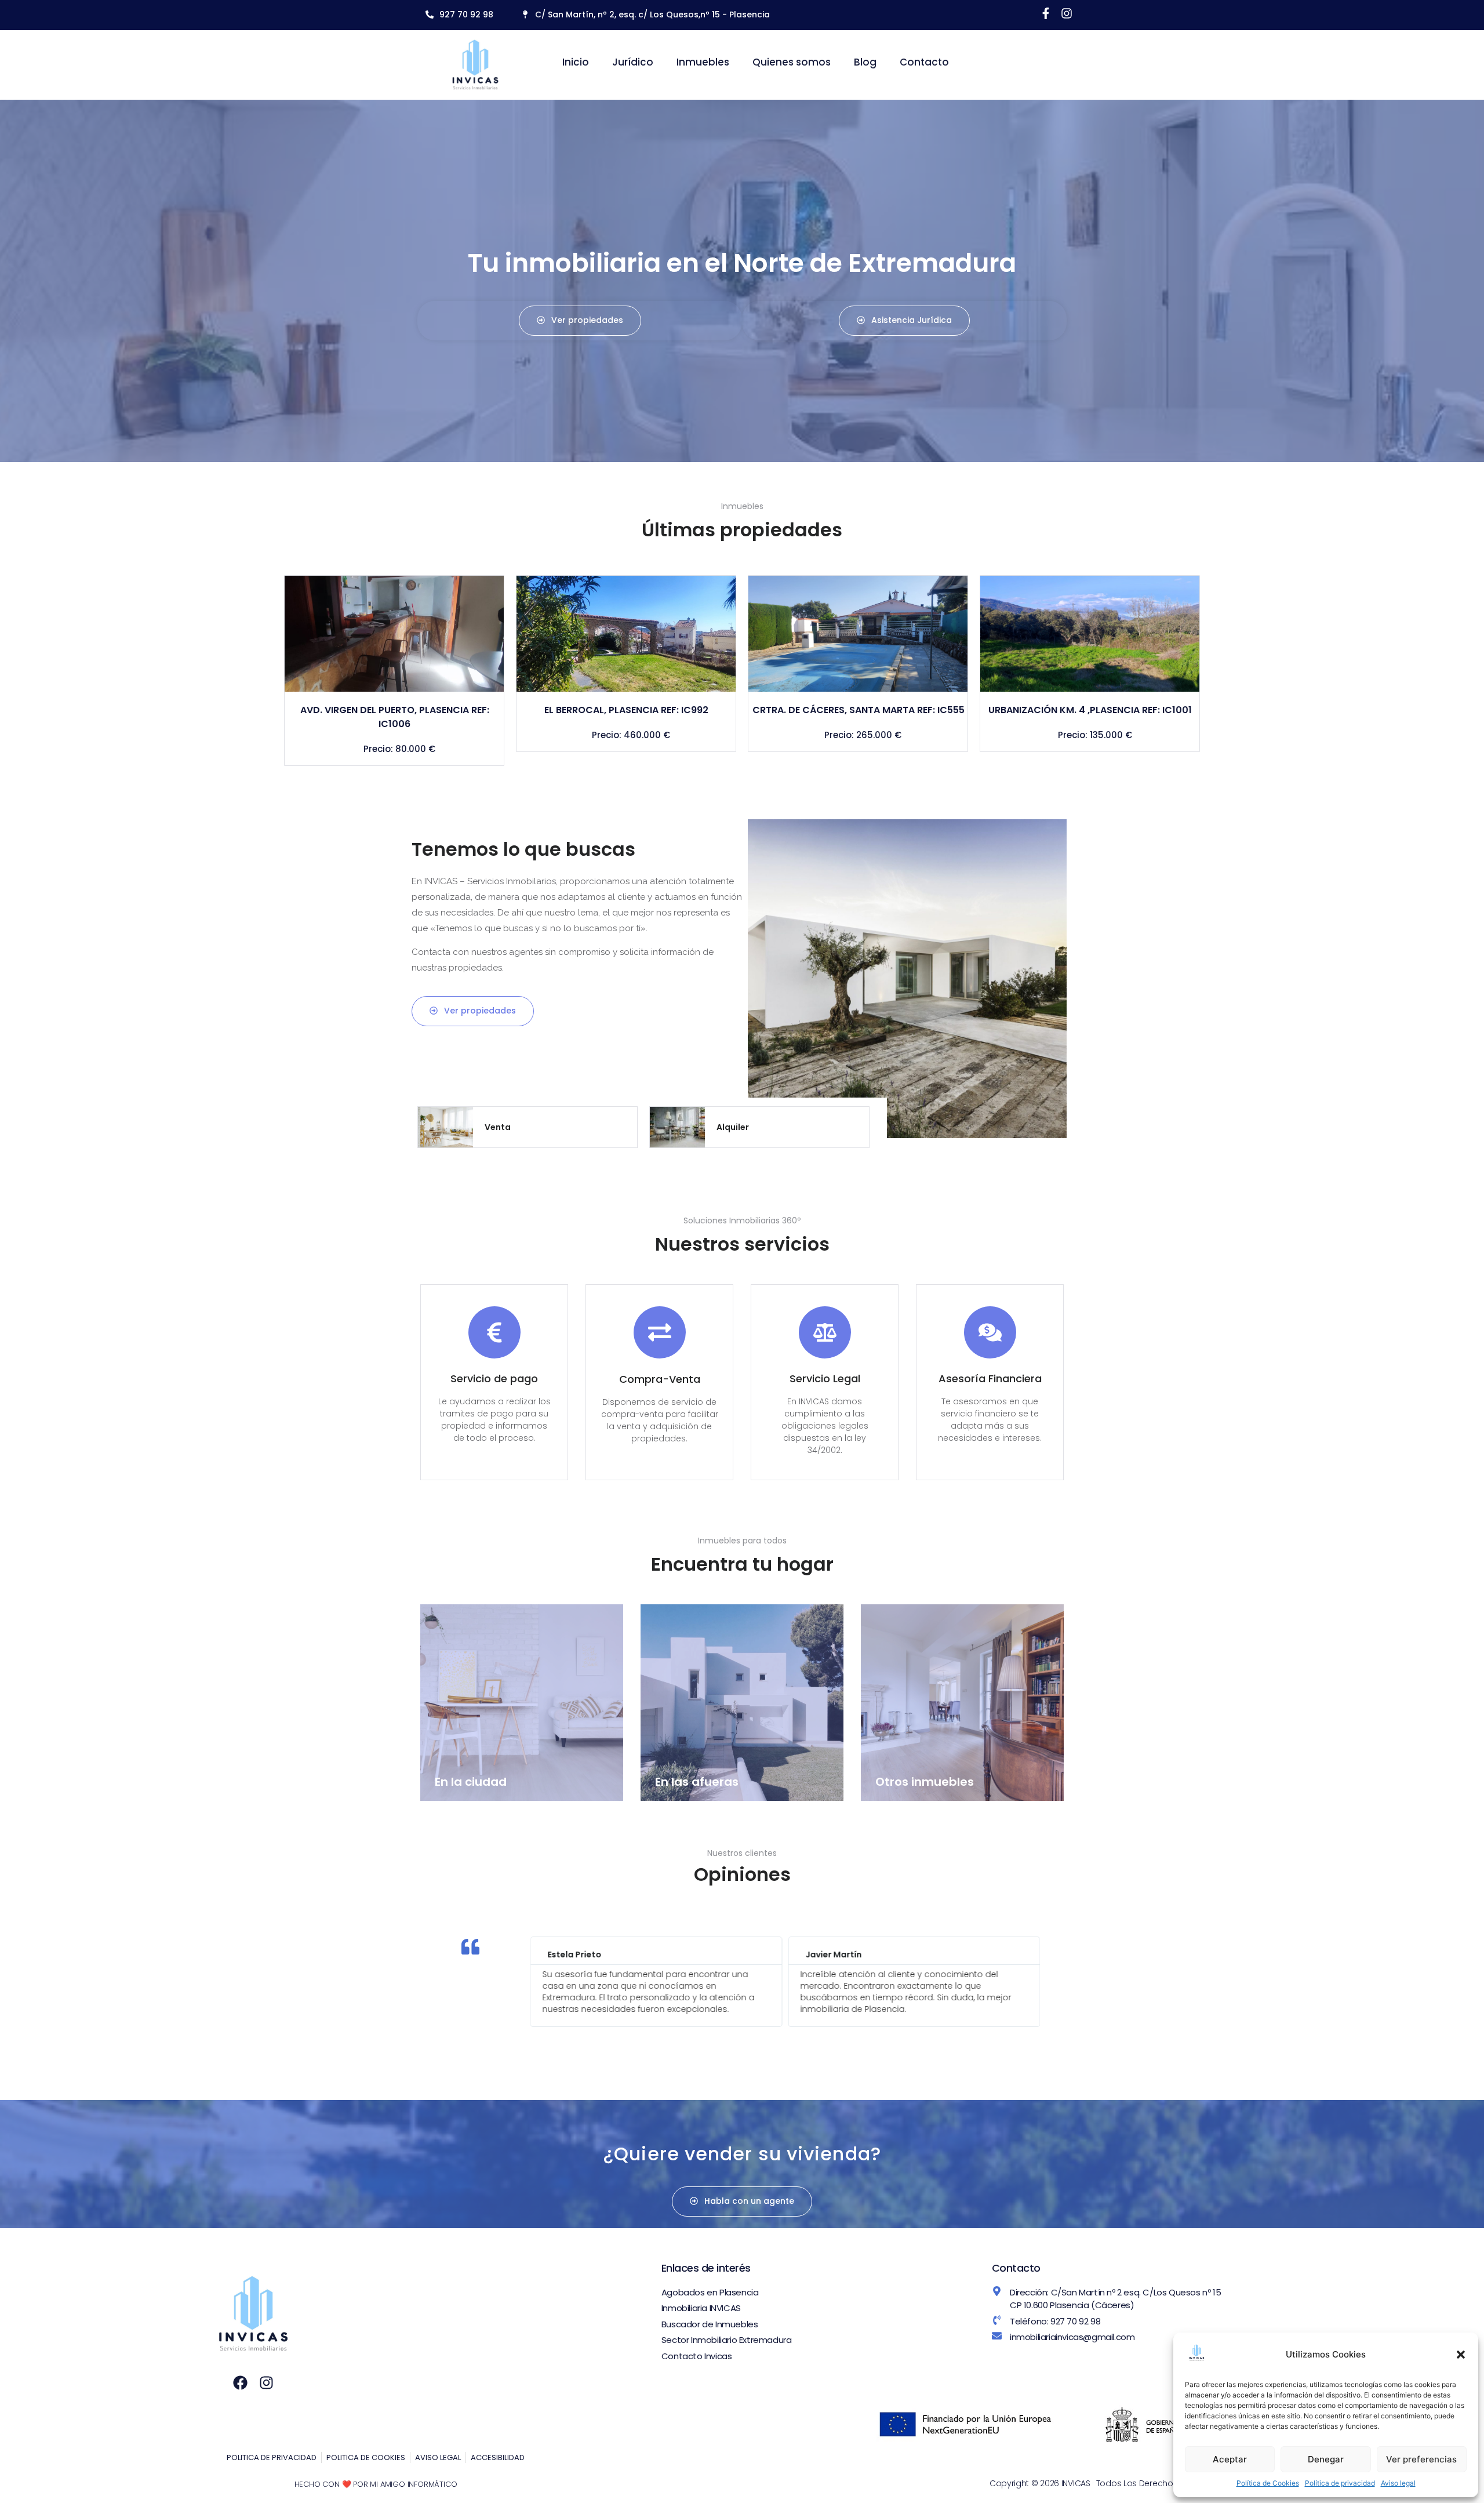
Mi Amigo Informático (413, 2484)
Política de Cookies (1268, 2483)
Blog (865, 62)
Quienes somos (792, 62)
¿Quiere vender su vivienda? (742, 2154)
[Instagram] (266, 2383)
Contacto (924, 62)
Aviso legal (1398, 2483)
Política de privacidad (1340, 2483)
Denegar (1326, 2459)
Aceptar (1230, 2459)
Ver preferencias (1421, 2459)
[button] (1461, 2355)
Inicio (576, 62)
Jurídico (633, 62)
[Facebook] (240, 2383)
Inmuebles (703, 62)
